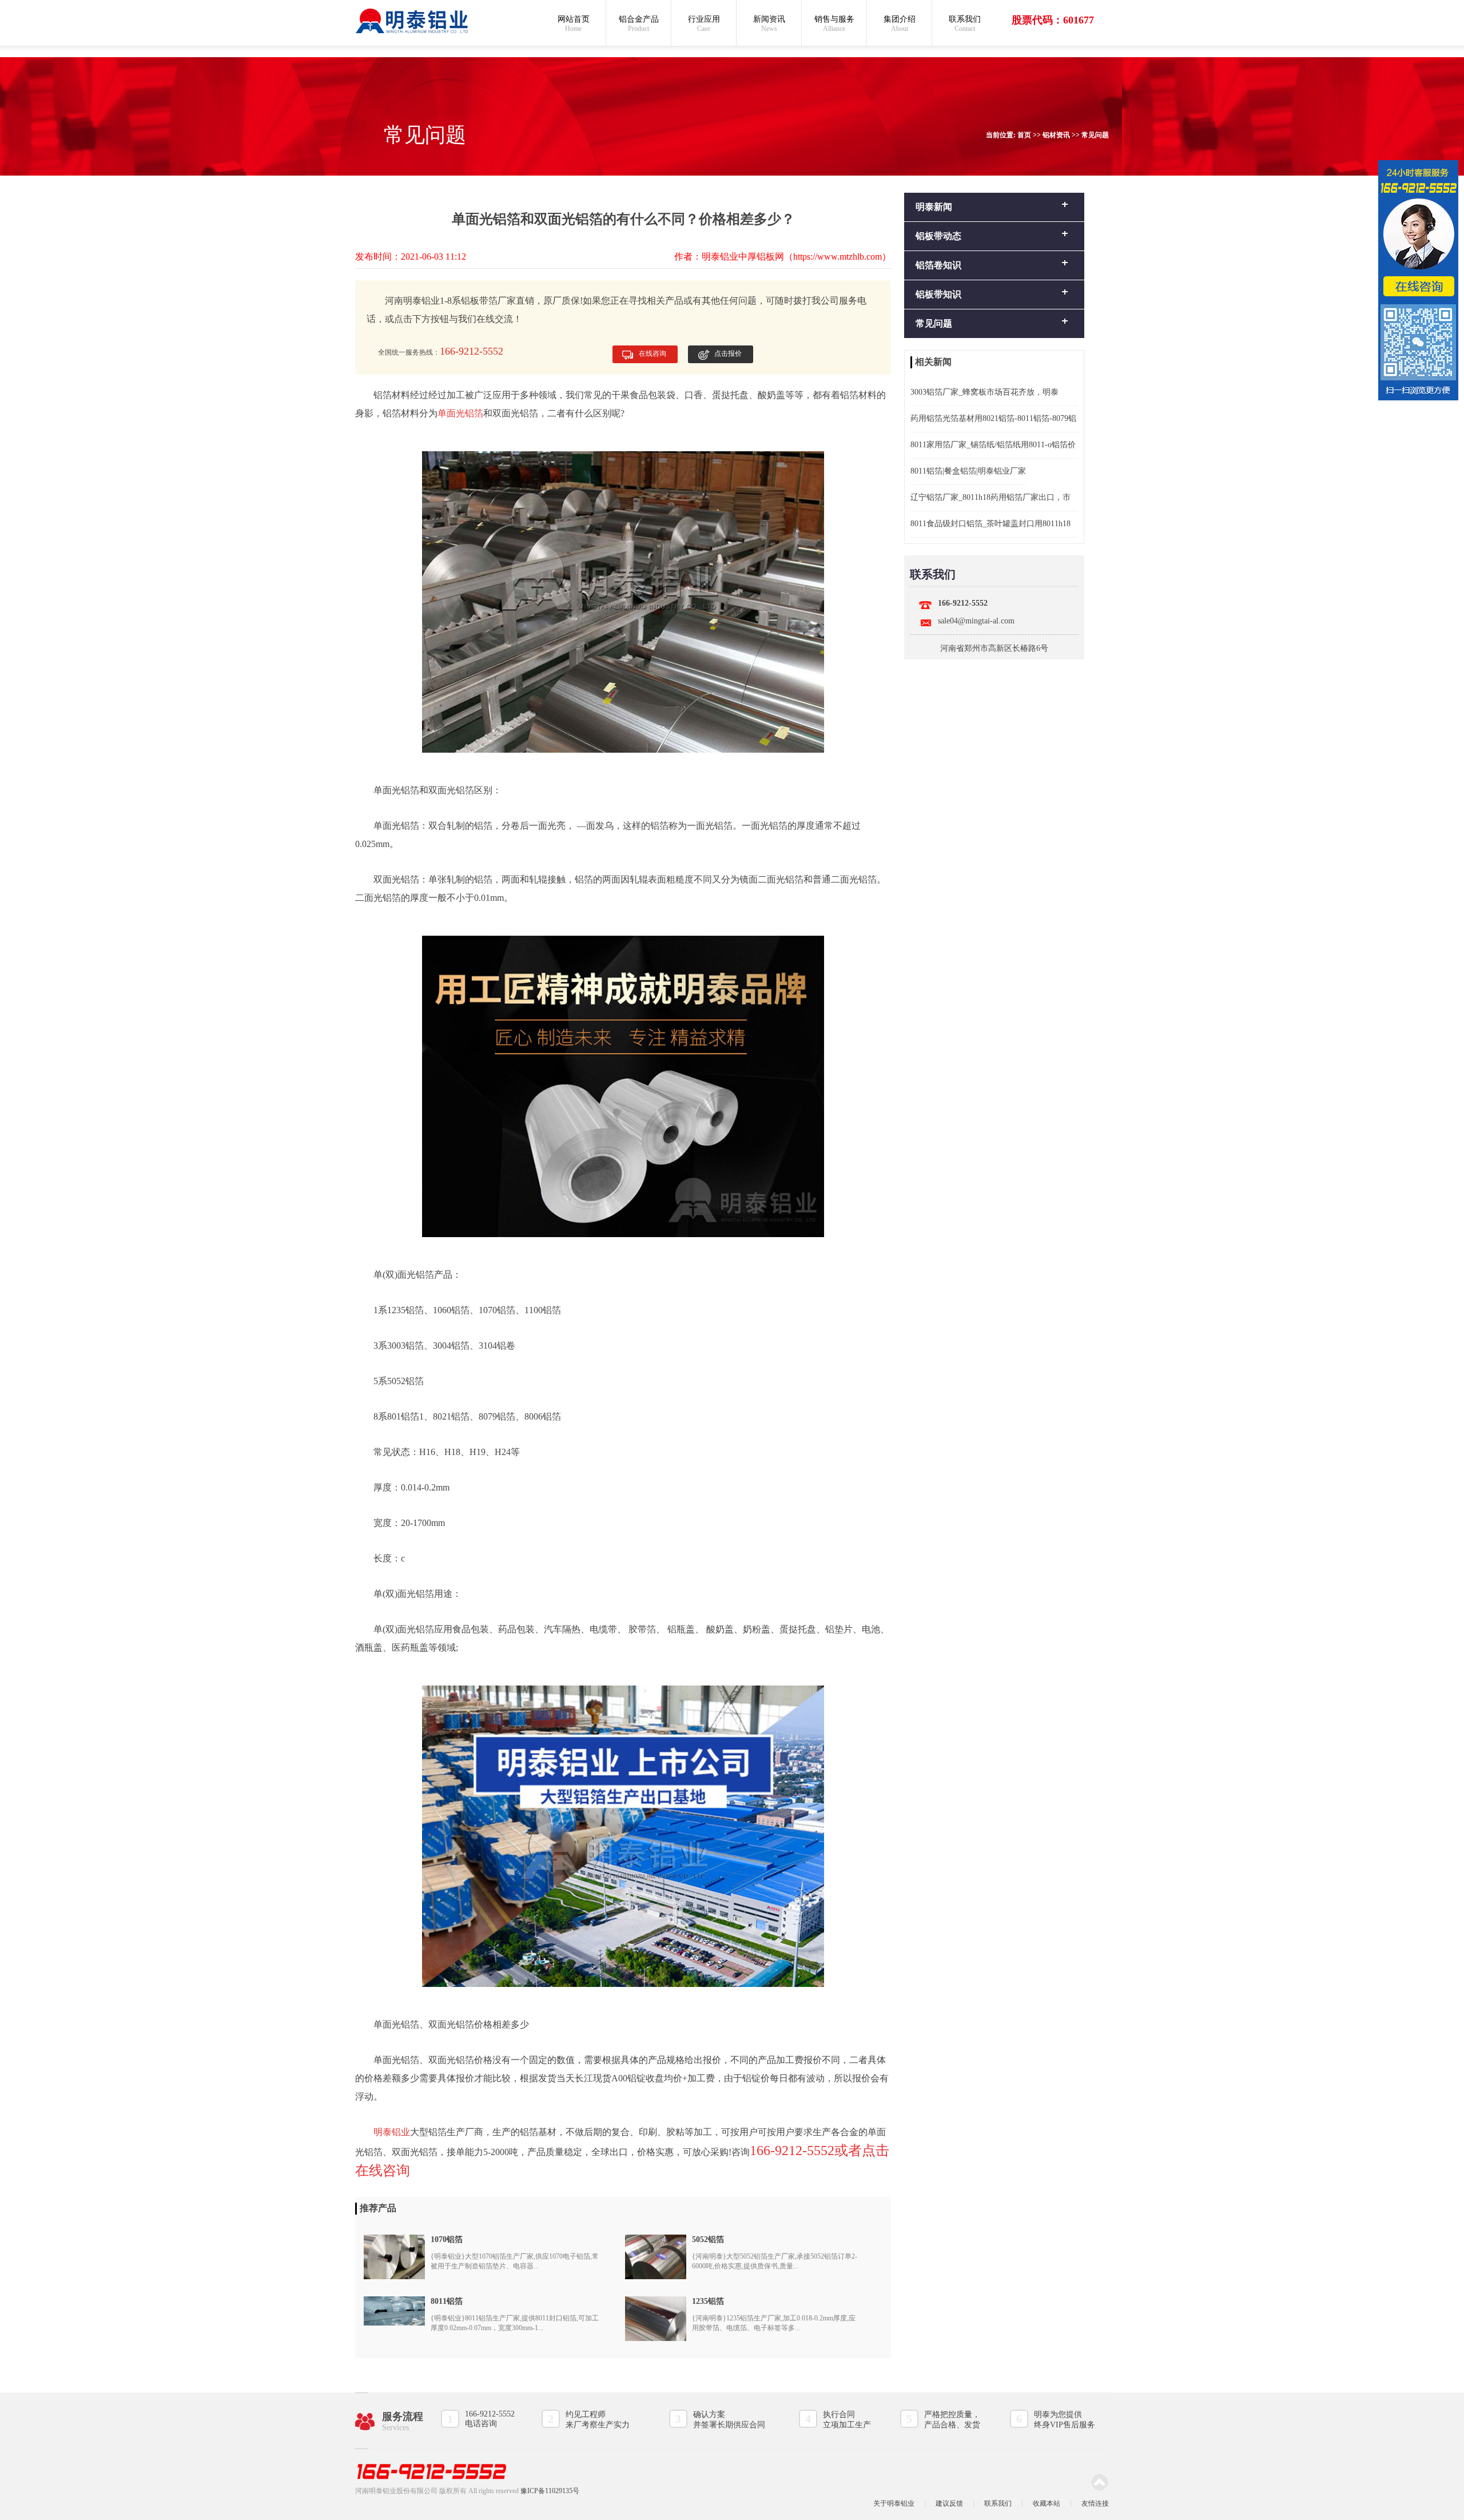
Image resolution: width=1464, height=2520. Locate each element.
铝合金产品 (639, 24)
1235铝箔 (708, 2301)
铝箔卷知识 (938, 265)
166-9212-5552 (963, 603)
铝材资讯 (1056, 135)
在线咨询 (653, 353)
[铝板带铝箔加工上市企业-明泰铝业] (412, 21)
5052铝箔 (708, 2239)
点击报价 (728, 353)
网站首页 (574, 24)
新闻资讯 (769, 24)
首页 (1024, 135)
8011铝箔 (447, 2301)
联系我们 (965, 24)
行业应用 (704, 24)
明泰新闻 (934, 207)
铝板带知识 (938, 294)
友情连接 (1095, 2503)
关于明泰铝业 (894, 2503)
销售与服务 (834, 24)
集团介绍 (900, 24)
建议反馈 (949, 2503)
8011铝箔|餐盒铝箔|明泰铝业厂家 (968, 471)
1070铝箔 (447, 2239)
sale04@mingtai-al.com (976, 621)
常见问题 (1095, 135)
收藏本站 (1047, 2503)
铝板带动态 (938, 236)
